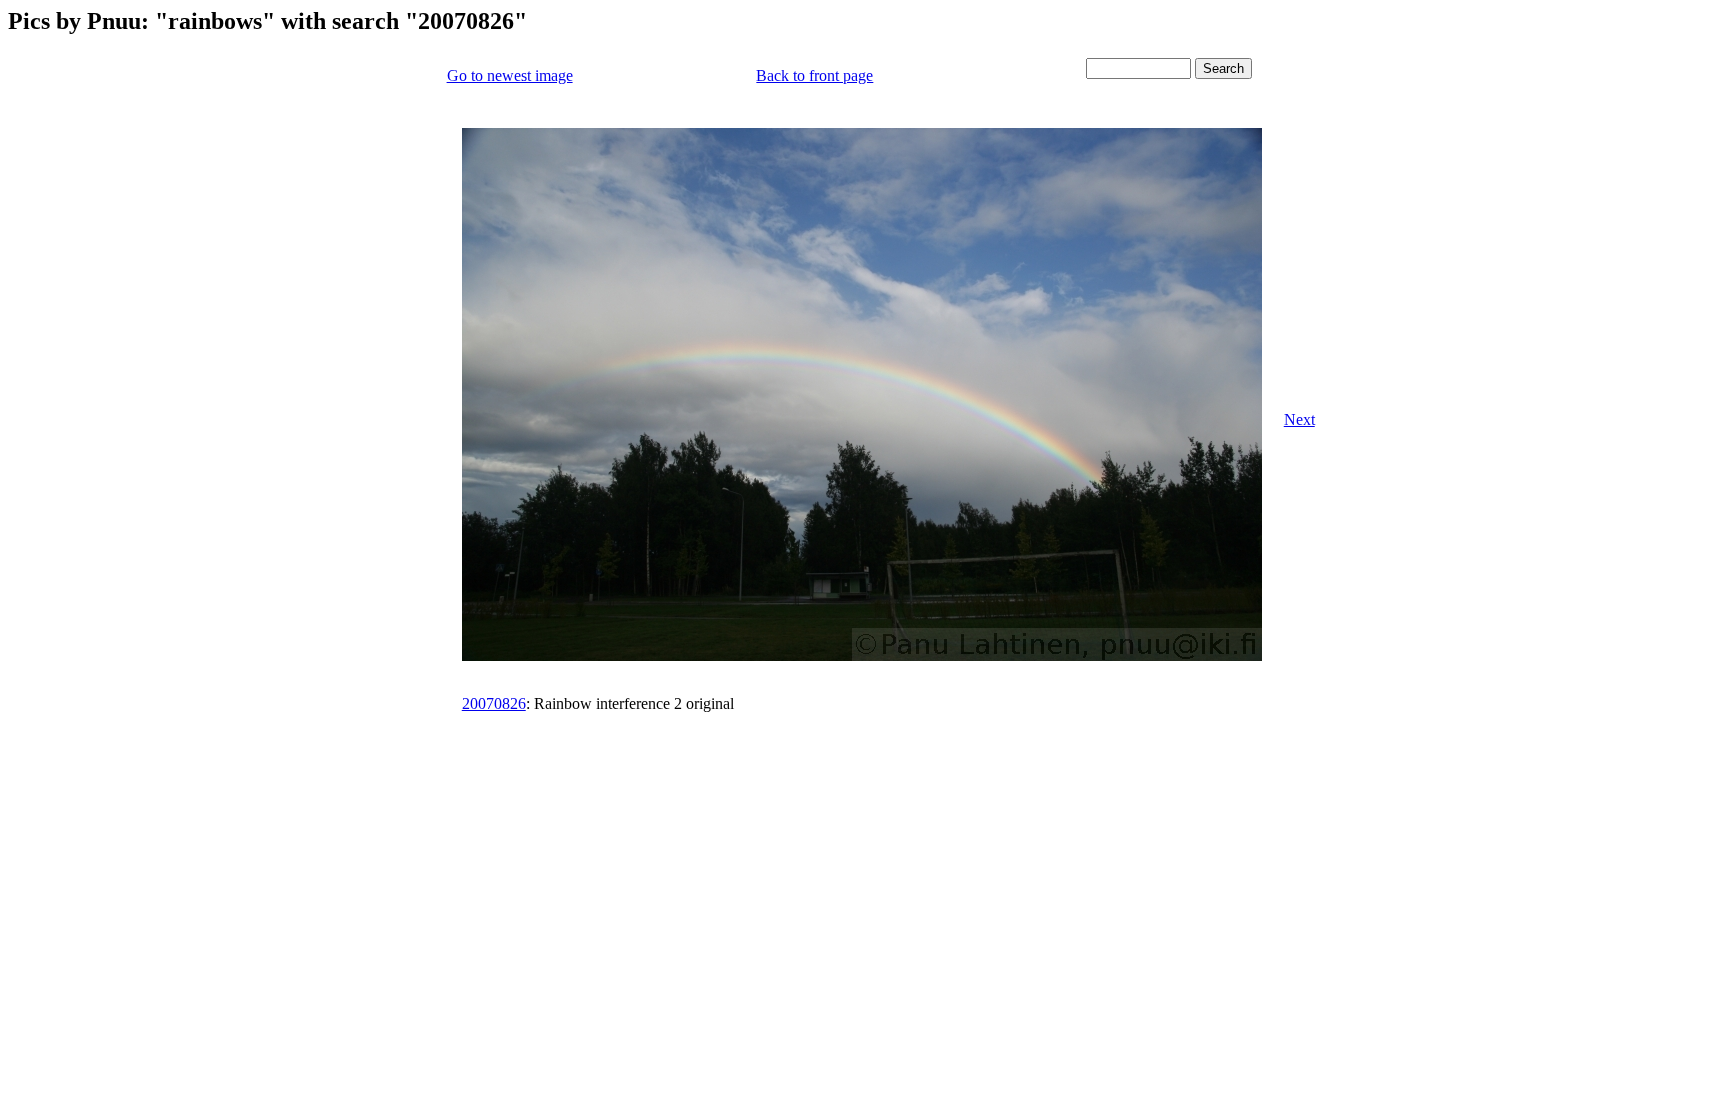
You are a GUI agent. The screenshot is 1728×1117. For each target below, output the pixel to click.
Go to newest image (510, 75)
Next (1299, 419)
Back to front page (814, 75)
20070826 (494, 703)
